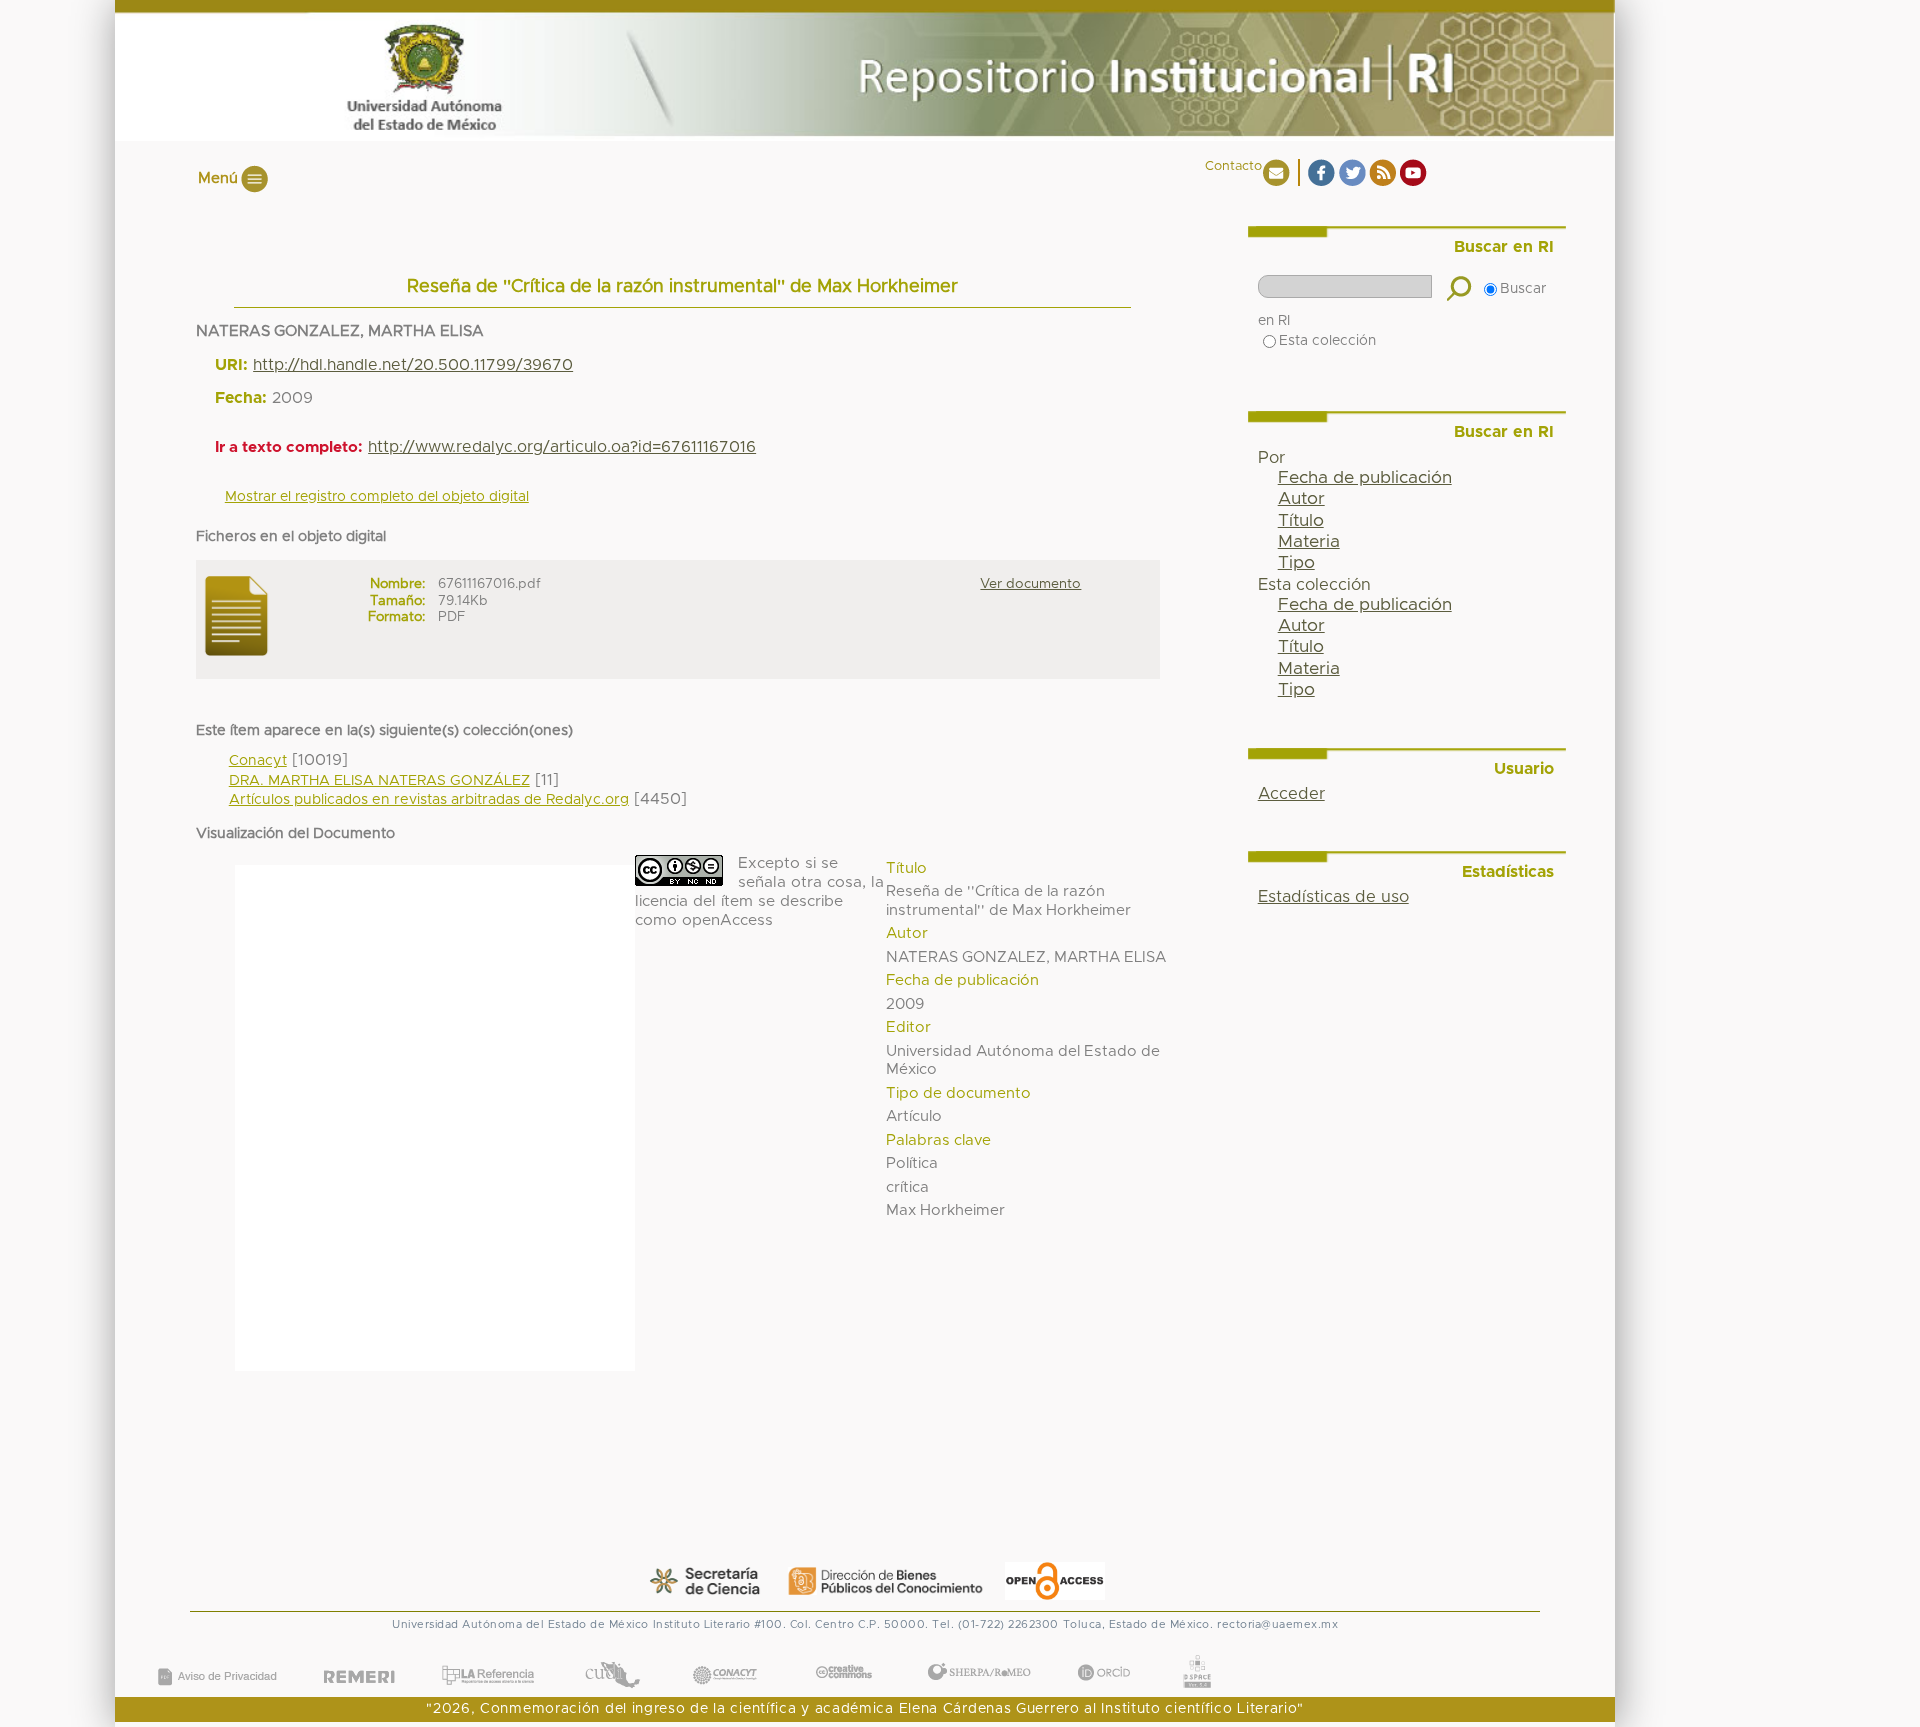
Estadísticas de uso (1333, 897)
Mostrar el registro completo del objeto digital (377, 497)
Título (1301, 521)
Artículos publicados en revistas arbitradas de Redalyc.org (429, 800)
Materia (1309, 542)
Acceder (1291, 794)
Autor (1301, 499)
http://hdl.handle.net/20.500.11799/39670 (413, 365)
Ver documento (1030, 584)
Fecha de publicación (1365, 478)
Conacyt (258, 761)
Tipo (1296, 563)
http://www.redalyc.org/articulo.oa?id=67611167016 (562, 447)
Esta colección (1327, 341)
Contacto (1233, 166)
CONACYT (725, 1654)
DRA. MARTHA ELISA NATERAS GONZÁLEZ (379, 781)
